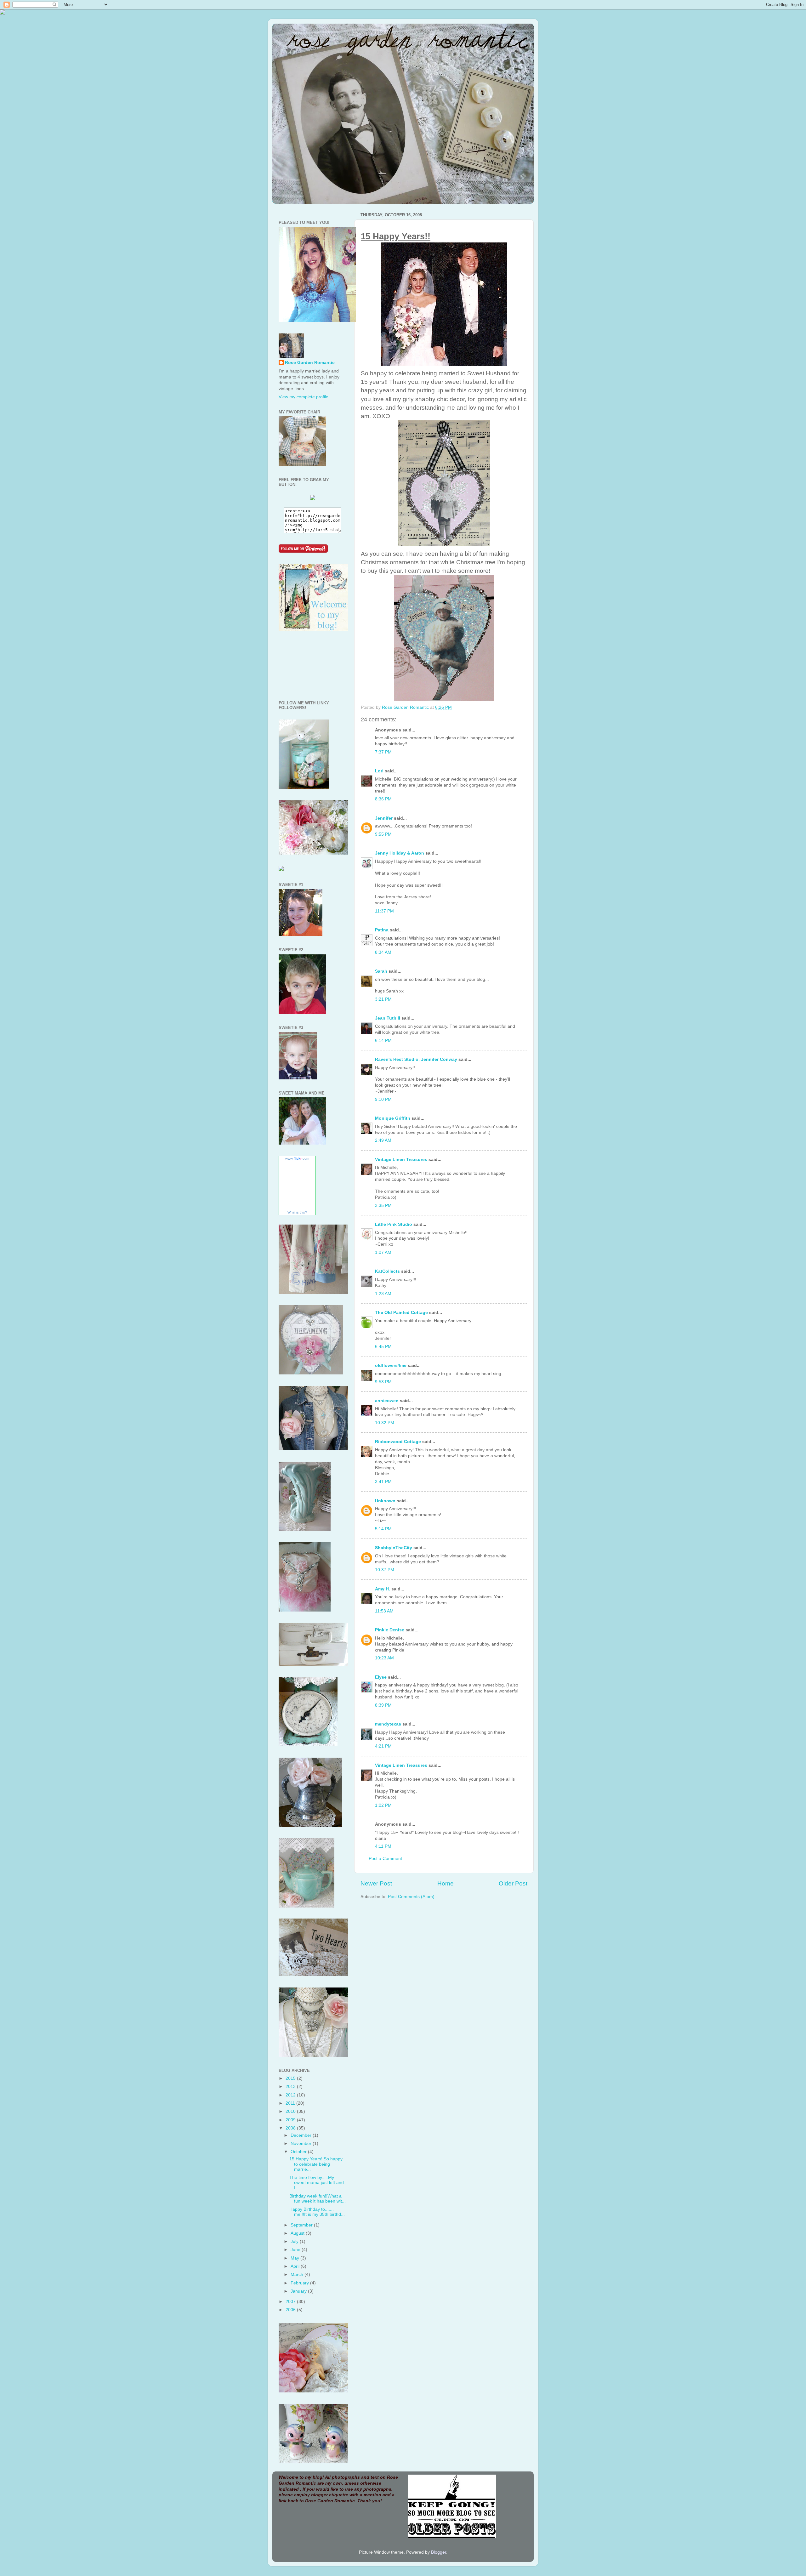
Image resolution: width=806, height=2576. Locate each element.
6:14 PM (383, 1041)
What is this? (297, 1212)
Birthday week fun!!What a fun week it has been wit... (318, 2199)
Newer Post (376, 1883)
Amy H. (383, 1589)
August (298, 2233)
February (300, 2283)
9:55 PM (383, 834)
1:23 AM (383, 1294)
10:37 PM (385, 1570)
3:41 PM (383, 1482)
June (296, 2250)
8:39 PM (383, 1705)
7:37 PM (383, 752)
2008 (291, 2128)
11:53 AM (384, 1611)
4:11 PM (383, 1846)
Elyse (381, 1677)
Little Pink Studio (394, 1224)
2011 (291, 2103)
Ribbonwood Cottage (398, 1442)
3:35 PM (383, 1206)
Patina (382, 930)
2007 (291, 2302)
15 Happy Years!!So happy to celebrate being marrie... (316, 2164)
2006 (291, 2310)
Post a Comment (385, 1859)
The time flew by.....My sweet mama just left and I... (317, 2183)
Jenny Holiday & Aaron (400, 853)
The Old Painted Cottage (401, 1313)
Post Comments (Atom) (411, 1897)
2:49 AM (383, 1140)
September (302, 2225)
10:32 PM (385, 1423)
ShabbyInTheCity (394, 1548)
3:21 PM (383, 999)
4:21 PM (383, 1746)
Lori (379, 771)
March (298, 2275)
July (295, 2241)
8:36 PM (383, 799)
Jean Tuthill (388, 1018)
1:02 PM (383, 1805)
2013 (291, 2087)
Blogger (439, 2552)
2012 (291, 2095)
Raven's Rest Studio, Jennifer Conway (416, 1059)
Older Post (513, 1883)
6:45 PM (383, 1347)
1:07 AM (383, 1252)
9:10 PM (383, 1099)
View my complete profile (304, 397)
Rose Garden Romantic (310, 363)
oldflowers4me (391, 1365)
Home (446, 1883)
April (296, 2266)
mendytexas (388, 1724)
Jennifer (384, 818)
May (295, 2258)
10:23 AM (384, 1658)
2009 (291, 2120)
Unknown (385, 1501)
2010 (291, 2111)
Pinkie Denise (390, 1630)
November (302, 2144)
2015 (291, 2078)
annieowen (387, 1401)
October (299, 2152)
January (299, 2291)
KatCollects (387, 1271)
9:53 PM (383, 1382)
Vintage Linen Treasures (401, 1160)
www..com (297, 1158)
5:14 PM (383, 1529)
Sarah (381, 971)
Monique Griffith (393, 1118)
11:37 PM (384, 911)
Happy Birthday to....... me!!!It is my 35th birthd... (317, 2212)
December (302, 2135)
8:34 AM (383, 952)
